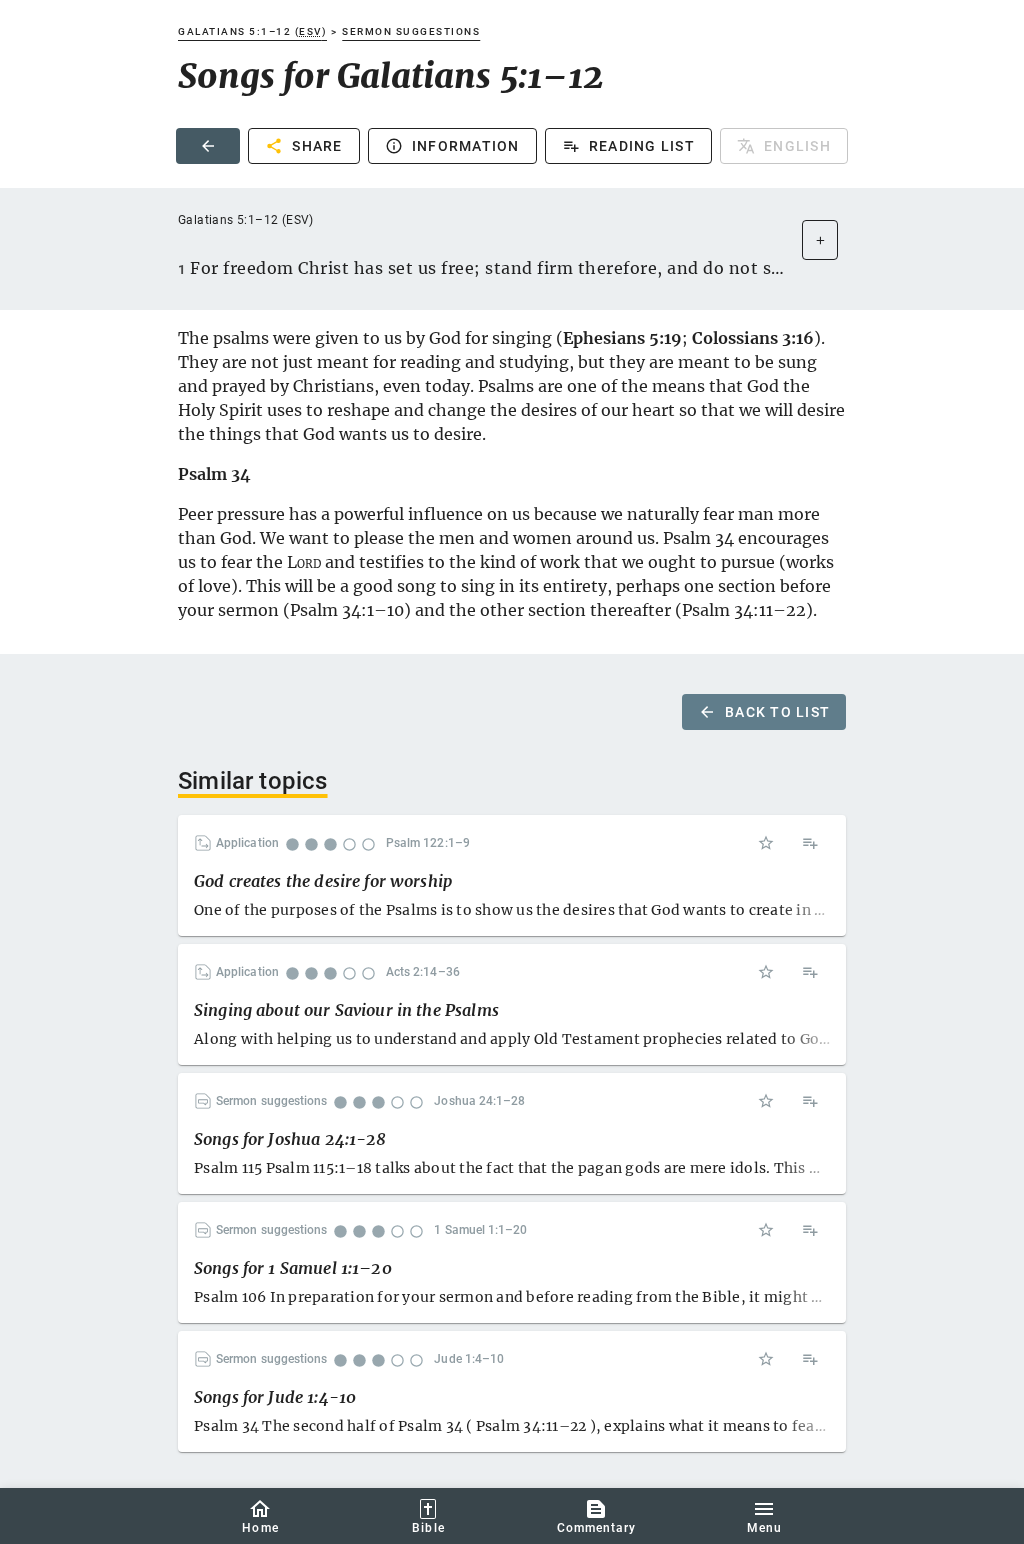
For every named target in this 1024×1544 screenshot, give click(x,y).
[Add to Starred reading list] (766, 843)
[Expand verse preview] (820, 240)
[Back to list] (208, 146)
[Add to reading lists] (810, 843)
